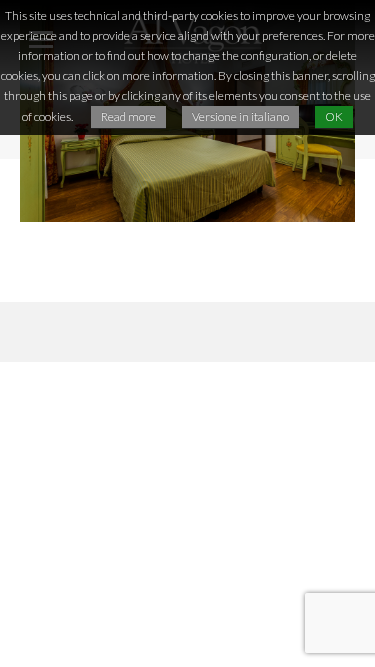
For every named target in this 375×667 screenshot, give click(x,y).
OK (334, 116)
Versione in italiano (240, 116)
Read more (128, 116)
